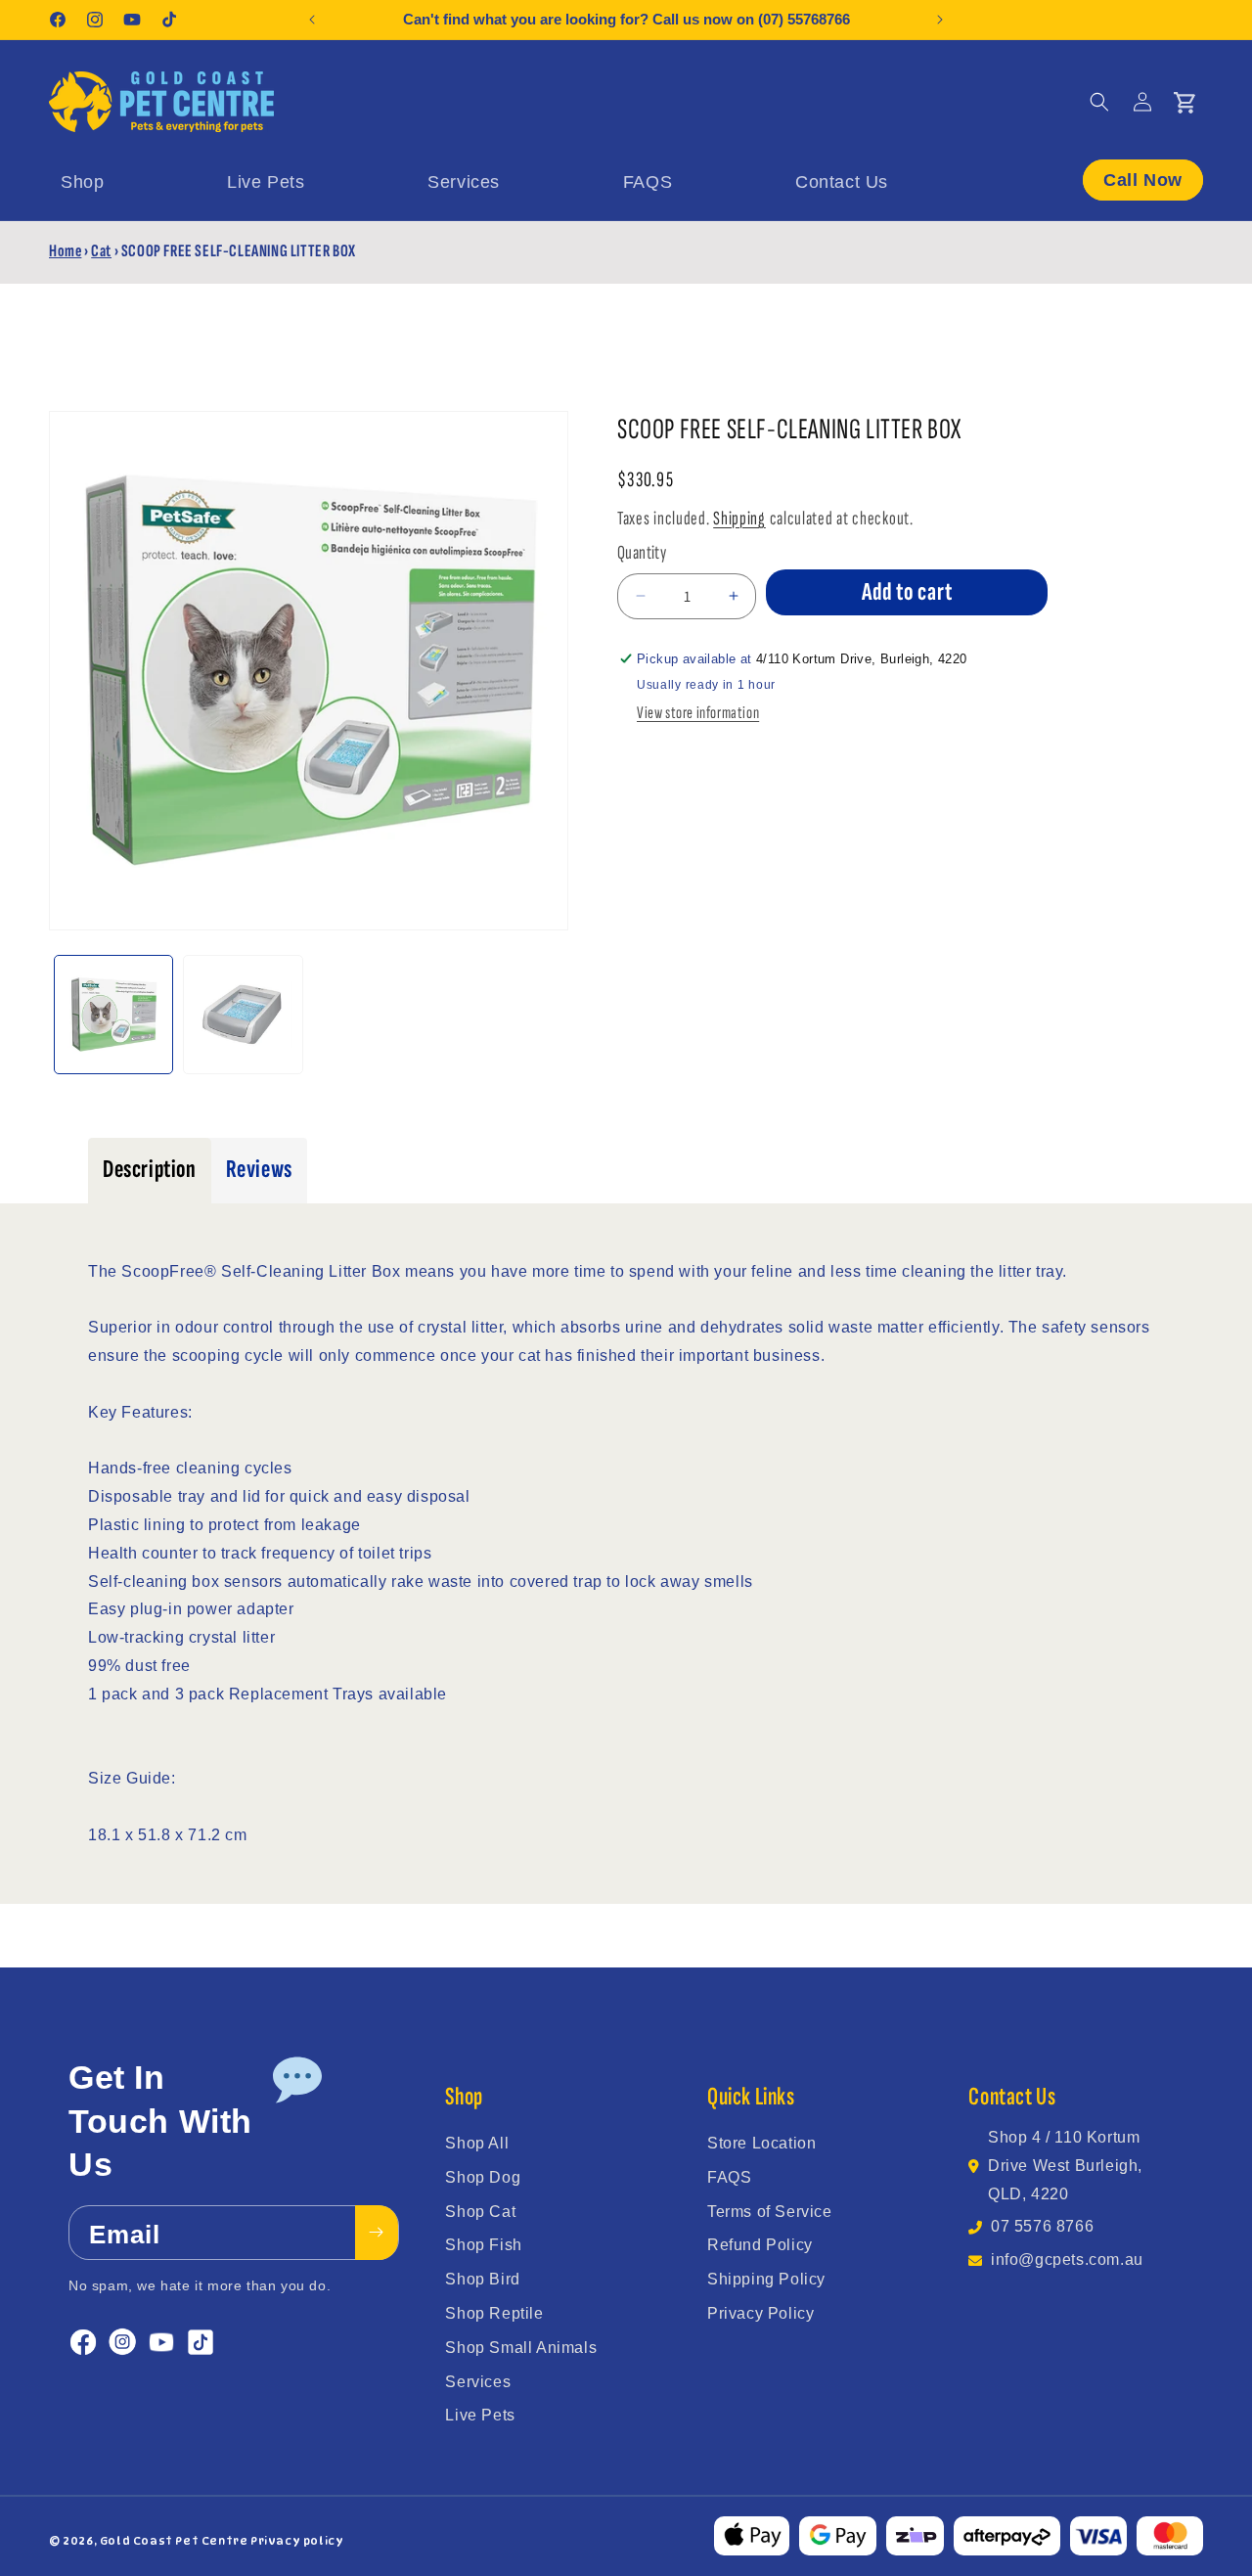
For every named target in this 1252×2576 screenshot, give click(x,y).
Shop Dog (483, 2177)
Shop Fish (483, 2245)
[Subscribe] (377, 2233)
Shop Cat (480, 2212)
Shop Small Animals (521, 2348)
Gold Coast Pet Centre (174, 2541)
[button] (1099, 102)
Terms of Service (770, 2212)
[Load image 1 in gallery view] (113, 1015)
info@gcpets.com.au (1067, 2260)
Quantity (642, 553)
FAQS (729, 2177)
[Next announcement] (940, 20)
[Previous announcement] (312, 20)
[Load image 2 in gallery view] (243, 1015)
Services (478, 2382)
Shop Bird (482, 2279)
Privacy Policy (760, 2313)
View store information (698, 713)
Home (65, 251)
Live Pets (480, 2415)
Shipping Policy (766, 2279)
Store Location (761, 2143)
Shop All (477, 2143)
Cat (101, 251)
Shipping (739, 519)
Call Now (1143, 180)
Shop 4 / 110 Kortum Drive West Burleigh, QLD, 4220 (1065, 2166)
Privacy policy (297, 2541)
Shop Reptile (494, 2313)
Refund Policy (760, 2245)
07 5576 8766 (1042, 2226)
